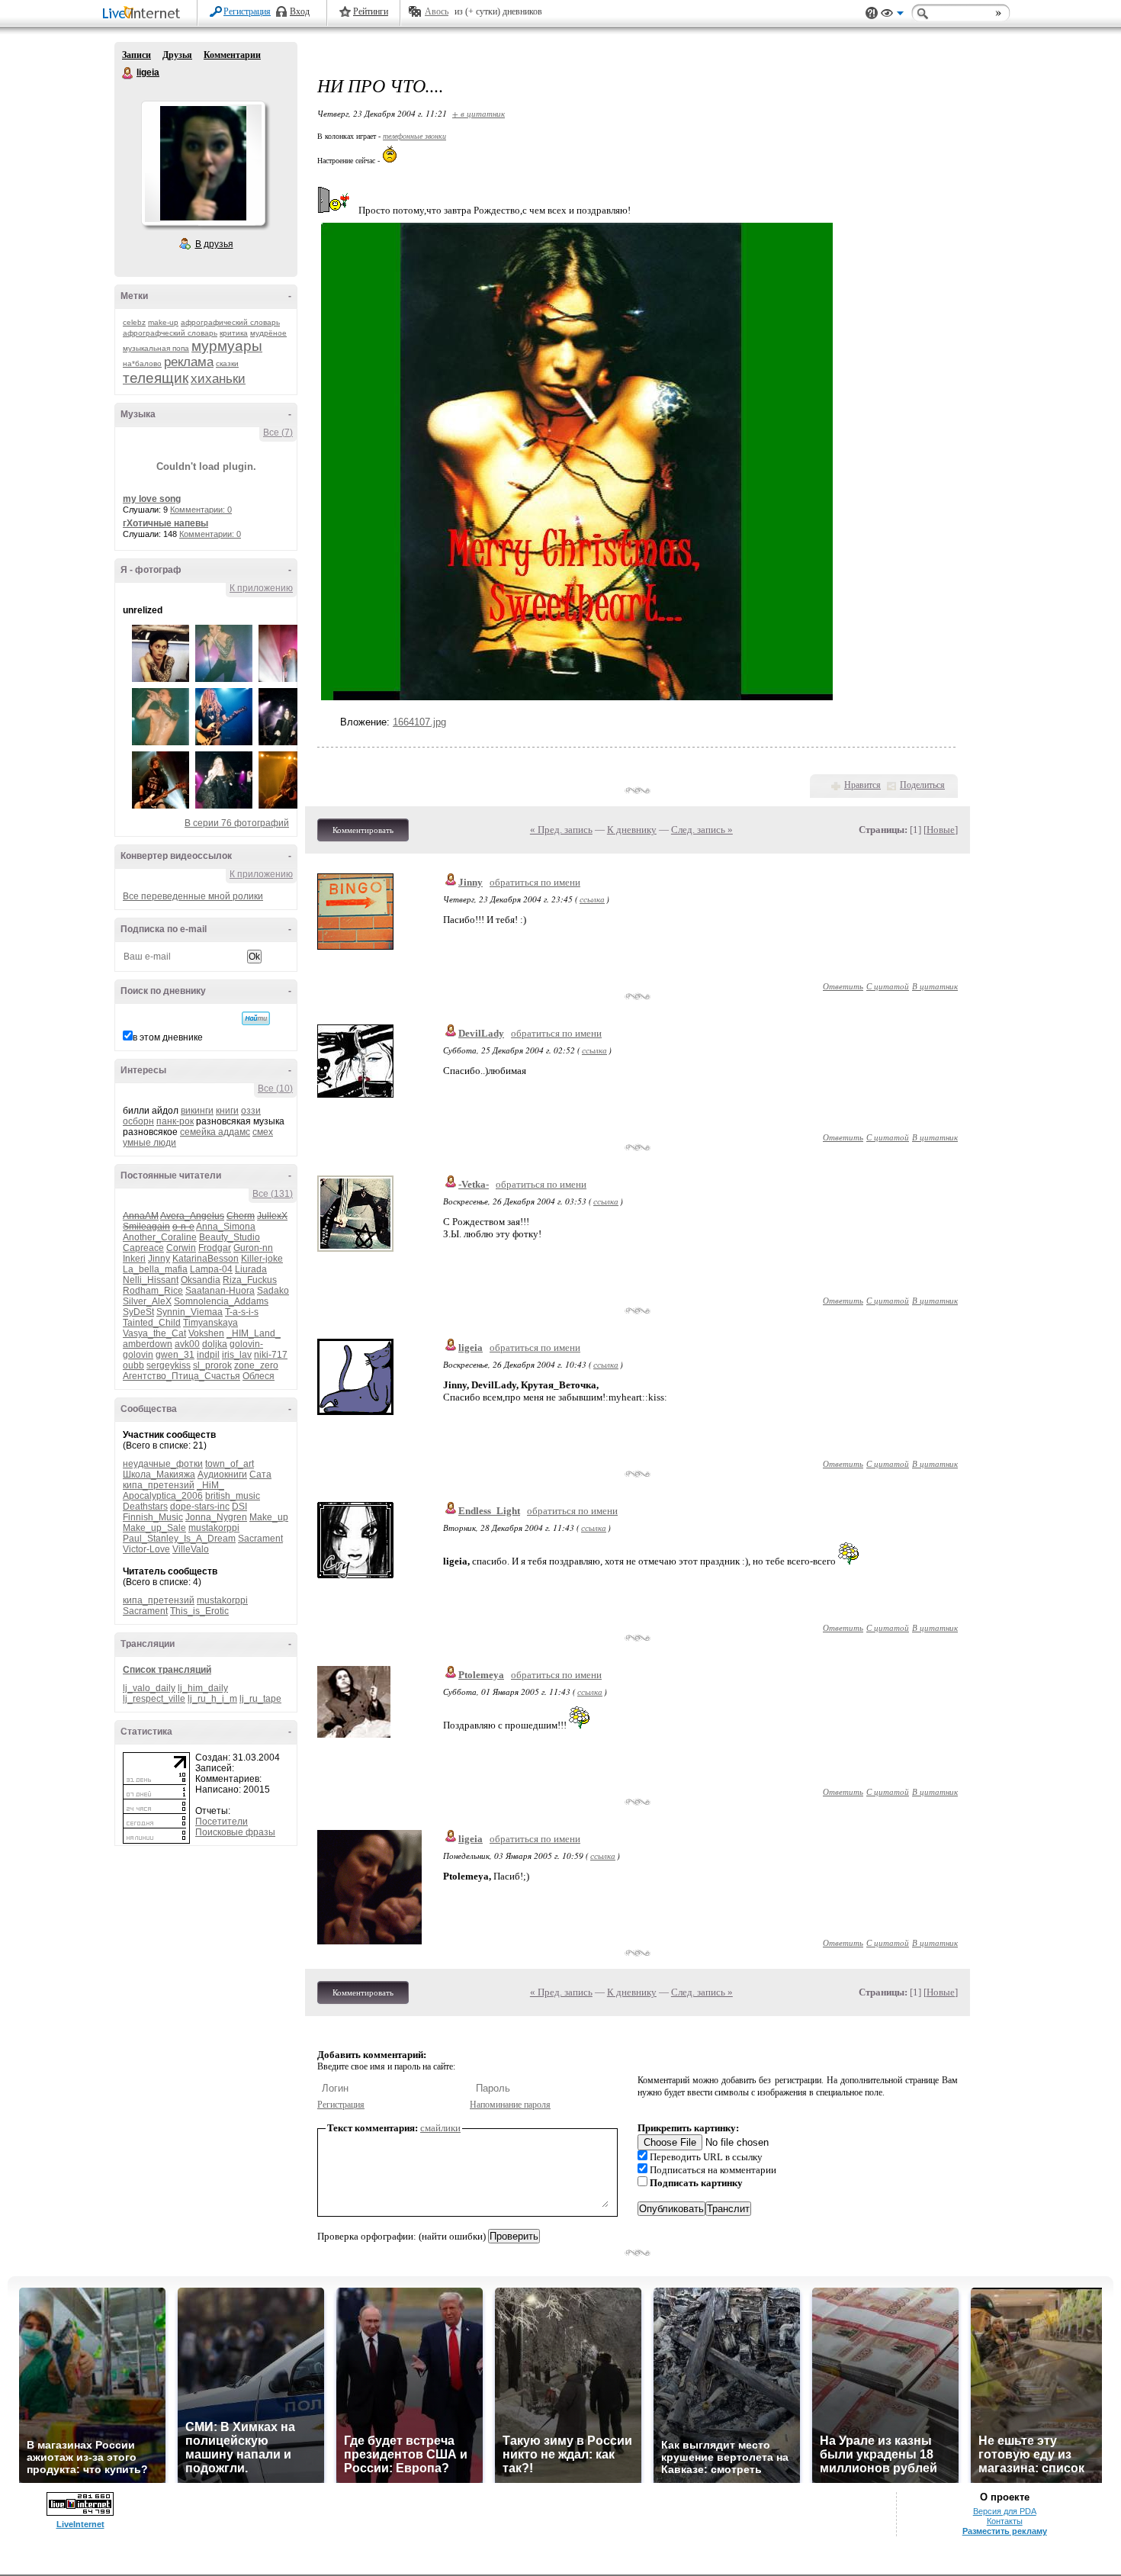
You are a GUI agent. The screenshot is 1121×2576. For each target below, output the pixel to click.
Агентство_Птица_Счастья (181, 1376)
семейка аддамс (215, 1132)
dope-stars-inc (200, 1507)
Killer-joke (262, 1259)
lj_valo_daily (149, 1688)
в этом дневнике (168, 1037)
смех (263, 1132)
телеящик (156, 378)
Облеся (259, 1376)
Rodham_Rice (153, 1291)
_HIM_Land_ (254, 1333)
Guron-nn (253, 1248)
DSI (239, 1507)
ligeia (128, 73)
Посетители (222, 1822)
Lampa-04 (211, 1269)
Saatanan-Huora (220, 1291)
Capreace (143, 1248)
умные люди (149, 1143)
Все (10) (275, 1089)
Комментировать (363, 830)
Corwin (181, 1248)
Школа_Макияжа (159, 1475)
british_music (233, 1496)
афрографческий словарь (170, 333)
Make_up (269, 1517)
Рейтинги (371, 11)
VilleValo (191, 1549)
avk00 (187, 1344)
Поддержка (872, 13)
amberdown (148, 1344)
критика (234, 333)
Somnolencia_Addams (221, 1301)
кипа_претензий (159, 1485)
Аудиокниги (222, 1475)
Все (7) (278, 433)
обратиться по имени (535, 882)
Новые (941, 830)
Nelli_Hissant (151, 1280)
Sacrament (260, 1539)
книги (227, 1111)
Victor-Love (146, 1549)
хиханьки (218, 379)
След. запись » (702, 830)
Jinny (159, 1259)
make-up (163, 322)
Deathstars (145, 1507)
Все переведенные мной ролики (193, 896)
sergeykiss (169, 1365)
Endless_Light (489, 1511)
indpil (208, 1355)
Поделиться (922, 785)
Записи (137, 55)
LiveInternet (144, 14)
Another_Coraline (160, 1237)
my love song (152, 499)
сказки (227, 363)
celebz (134, 322)
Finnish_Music (153, 1517)
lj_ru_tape (260, 1699)
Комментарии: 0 (201, 510)
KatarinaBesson (206, 1259)
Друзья (177, 55)
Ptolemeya (481, 1675)
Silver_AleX (147, 1301)
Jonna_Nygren (216, 1517)
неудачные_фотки (163, 1464)
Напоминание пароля (510, 2105)
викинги (197, 1111)
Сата (260, 1475)
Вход (300, 11)
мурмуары (227, 346)
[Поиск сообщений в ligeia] (256, 1018)
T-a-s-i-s (242, 1312)
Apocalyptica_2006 (163, 1496)
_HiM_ (210, 1485)
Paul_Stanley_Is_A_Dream (179, 1539)
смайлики (440, 2128)
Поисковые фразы (235, 1832)
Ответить (843, 986)
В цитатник (935, 986)
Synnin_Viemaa (190, 1312)
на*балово (142, 363)
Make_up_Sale (154, 1528)
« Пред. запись (561, 830)
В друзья (214, 244)
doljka (215, 1344)
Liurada (251, 1269)
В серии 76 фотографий (237, 823)
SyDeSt (138, 1312)
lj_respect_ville (154, 1699)
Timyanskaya (210, 1323)
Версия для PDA (1005, 2511)
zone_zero (256, 1365)
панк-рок (175, 1121)
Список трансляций (167, 1670)
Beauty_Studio (230, 1237)
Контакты (1005, 2521)
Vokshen (206, 1333)
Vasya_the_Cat (154, 1333)
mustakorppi (214, 1528)
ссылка (592, 899)
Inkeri (134, 1259)
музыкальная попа (156, 348)
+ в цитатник (479, 113)
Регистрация (247, 11)
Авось (437, 11)
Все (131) (273, 1194)
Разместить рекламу (1005, 2531)
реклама (189, 362)
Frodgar (215, 1248)
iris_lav (237, 1355)
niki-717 (271, 1355)
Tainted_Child (152, 1323)
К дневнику (632, 830)
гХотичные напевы (165, 523)
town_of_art (230, 1464)
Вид (892, 15)
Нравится (862, 785)
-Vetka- (474, 1184)
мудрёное (268, 333)
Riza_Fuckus (250, 1280)
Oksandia (201, 1280)
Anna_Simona (226, 1227)
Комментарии (232, 55)
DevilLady (481, 1033)
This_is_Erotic (199, 1611)
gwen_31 (175, 1355)
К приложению (261, 588)
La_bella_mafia (155, 1269)
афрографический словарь (230, 322)
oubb (133, 1365)
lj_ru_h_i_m (212, 1699)
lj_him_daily (203, 1688)
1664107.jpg (419, 722)
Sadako (273, 1291)
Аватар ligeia (203, 163)
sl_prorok (212, 1365)
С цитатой (888, 986)
